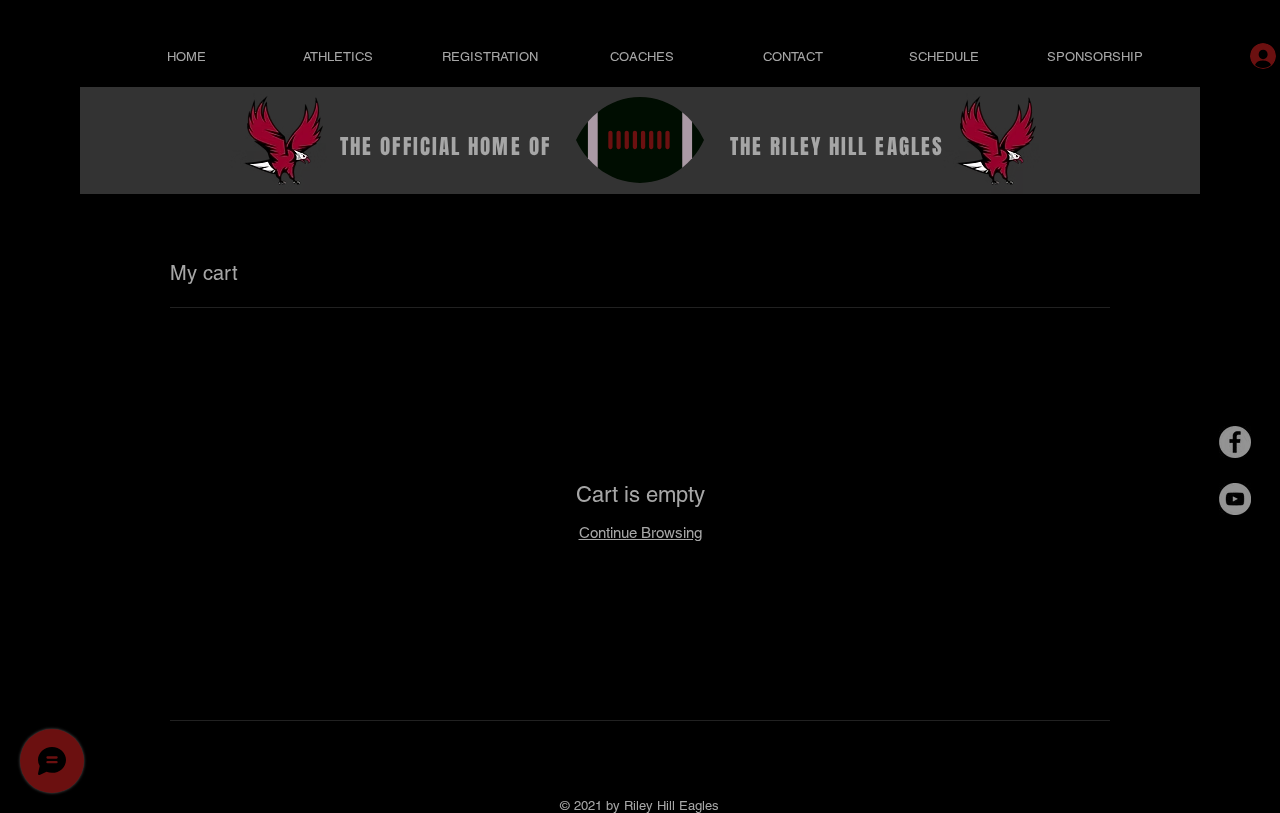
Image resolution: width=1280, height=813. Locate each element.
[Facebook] (1235, 442)
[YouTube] (1235, 499)
